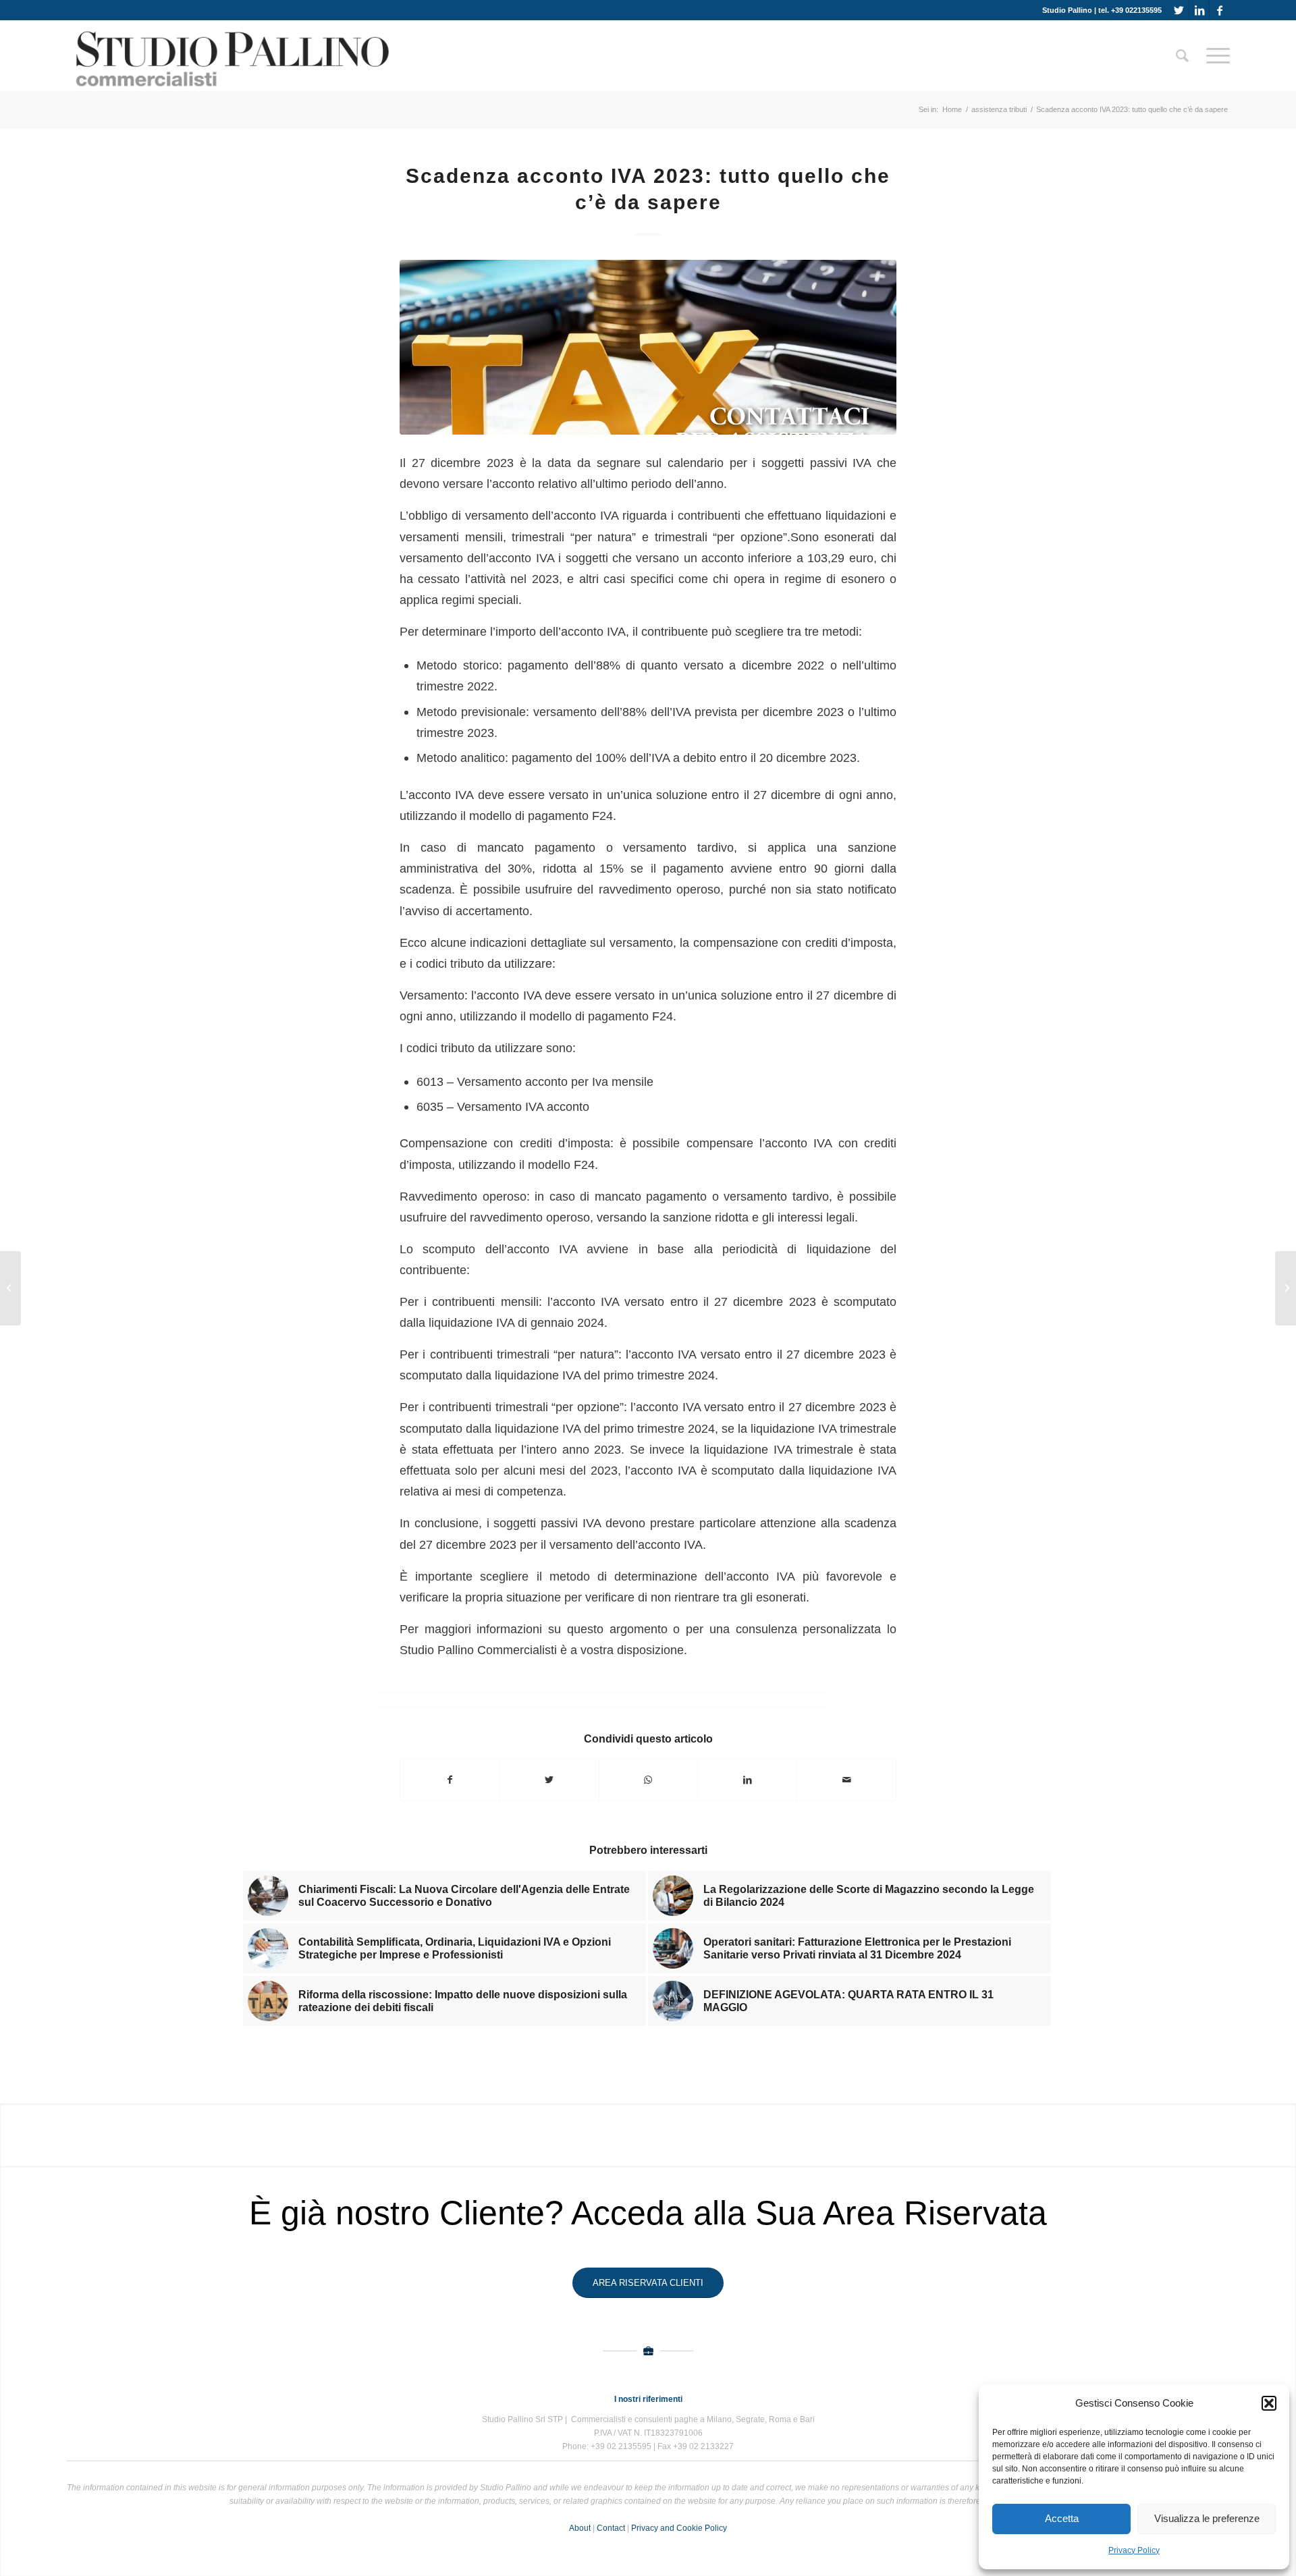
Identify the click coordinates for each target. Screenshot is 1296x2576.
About (580, 2528)
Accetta (1062, 2518)
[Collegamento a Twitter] (1179, 10)
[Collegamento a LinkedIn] (1199, 10)
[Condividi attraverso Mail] (846, 1780)
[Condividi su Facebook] (450, 1780)
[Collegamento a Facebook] (1220, 10)
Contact (611, 2528)
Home (952, 109)
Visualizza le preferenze (1207, 2518)
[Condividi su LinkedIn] (747, 1780)
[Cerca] (1182, 56)
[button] (1269, 2403)
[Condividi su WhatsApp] (649, 1780)
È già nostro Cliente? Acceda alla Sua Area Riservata (648, 2213)
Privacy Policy (1134, 2550)
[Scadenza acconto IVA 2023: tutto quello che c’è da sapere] (648, 347)
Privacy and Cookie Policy (679, 2528)
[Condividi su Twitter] (549, 1780)
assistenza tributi (999, 109)
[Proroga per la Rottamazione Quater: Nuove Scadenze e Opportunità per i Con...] (10, 1288)
